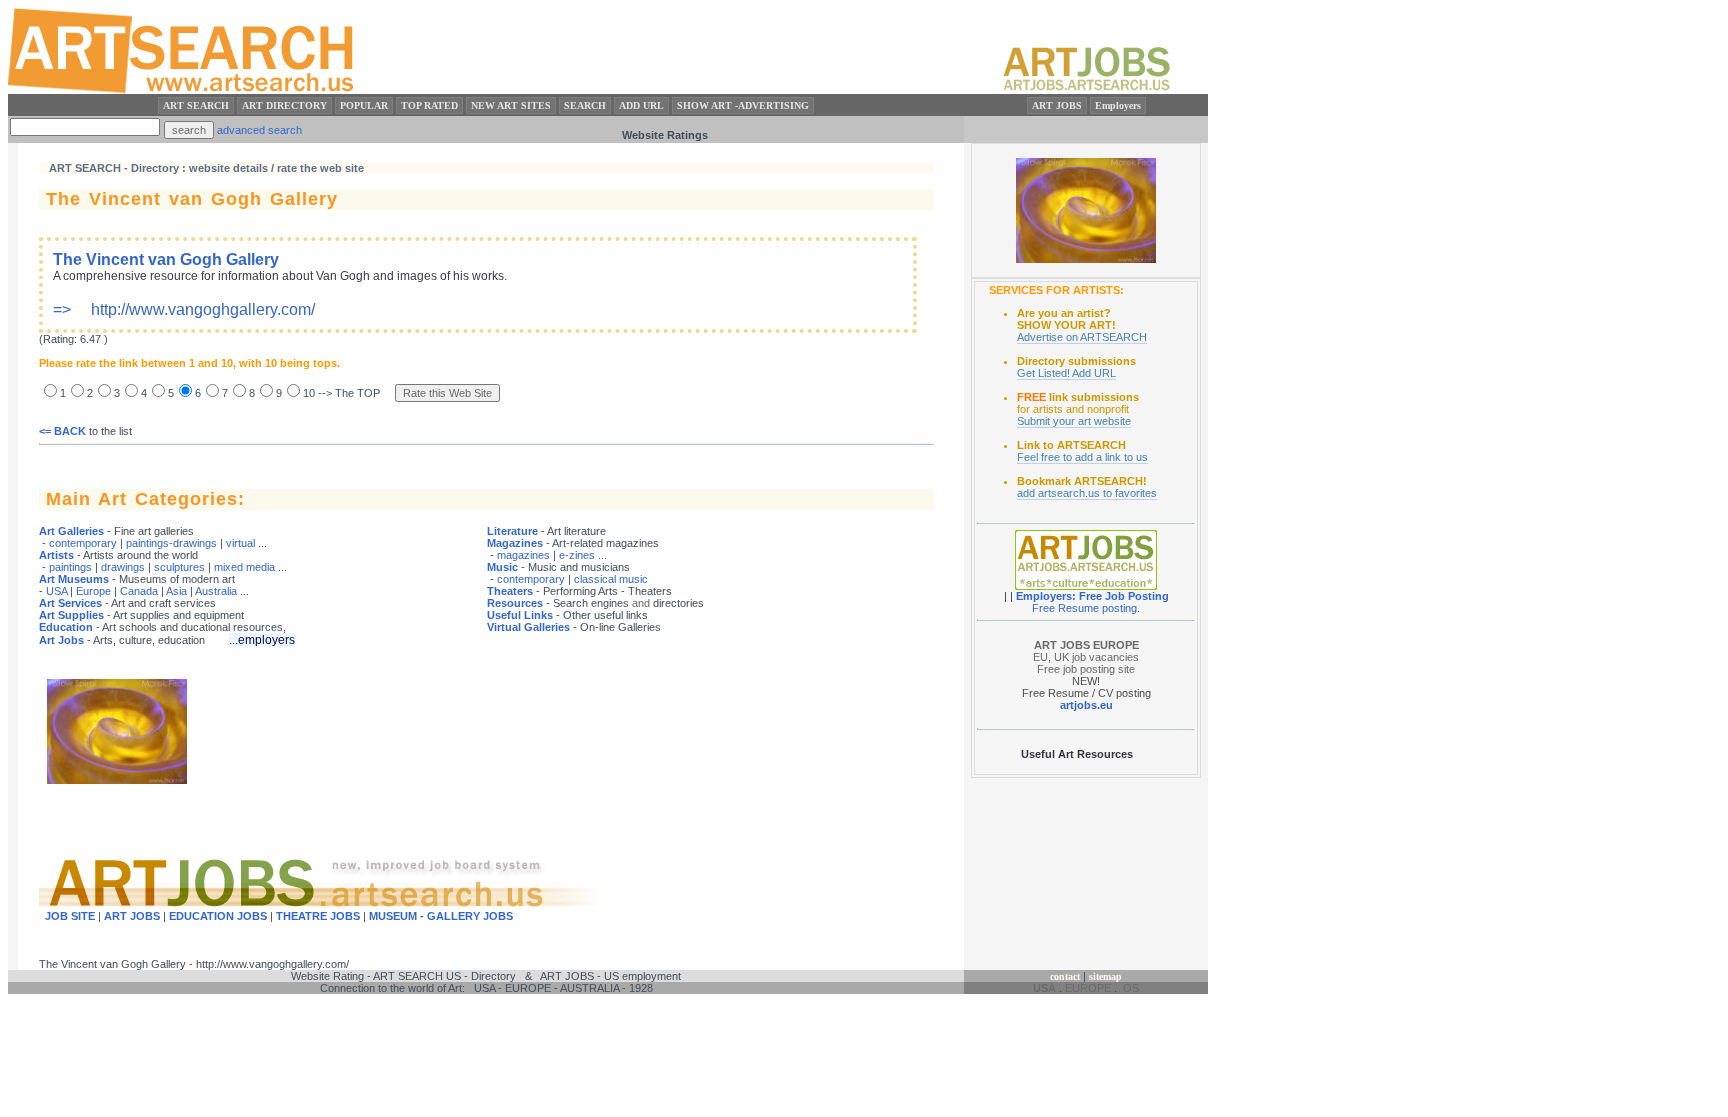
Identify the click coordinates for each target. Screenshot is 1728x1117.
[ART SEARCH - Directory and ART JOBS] (182, 90)
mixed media (244, 567)
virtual (240, 543)
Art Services (70, 603)
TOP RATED (429, 105)
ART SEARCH (196, 105)
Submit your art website (1074, 421)
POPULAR (364, 105)
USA (56, 591)
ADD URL (641, 105)
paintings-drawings (171, 543)
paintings (70, 567)
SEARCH (585, 105)
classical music (611, 579)
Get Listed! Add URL (1066, 373)
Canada (139, 591)
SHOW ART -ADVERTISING (743, 105)
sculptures (179, 567)
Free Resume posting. (1086, 608)
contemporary (83, 543)
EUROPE (1088, 988)
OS (1131, 988)
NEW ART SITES (511, 105)
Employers (1118, 105)
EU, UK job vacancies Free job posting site (1086, 657)
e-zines (577, 555)
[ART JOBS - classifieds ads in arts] (1086, 586)
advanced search (259, 130)
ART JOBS (1057, 105)
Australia (216, 591)
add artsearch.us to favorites (1087, 493)
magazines (523, 555)
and (641, 603)
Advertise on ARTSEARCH (1082, 337)
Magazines (515, 543)
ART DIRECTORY (284, 105)
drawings (123, 567)
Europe (93, 591)
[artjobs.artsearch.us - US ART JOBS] (1086, 90)
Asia (176, 591)
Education (66, 627)
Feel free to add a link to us (1082, 457)
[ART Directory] (1086, 259)
